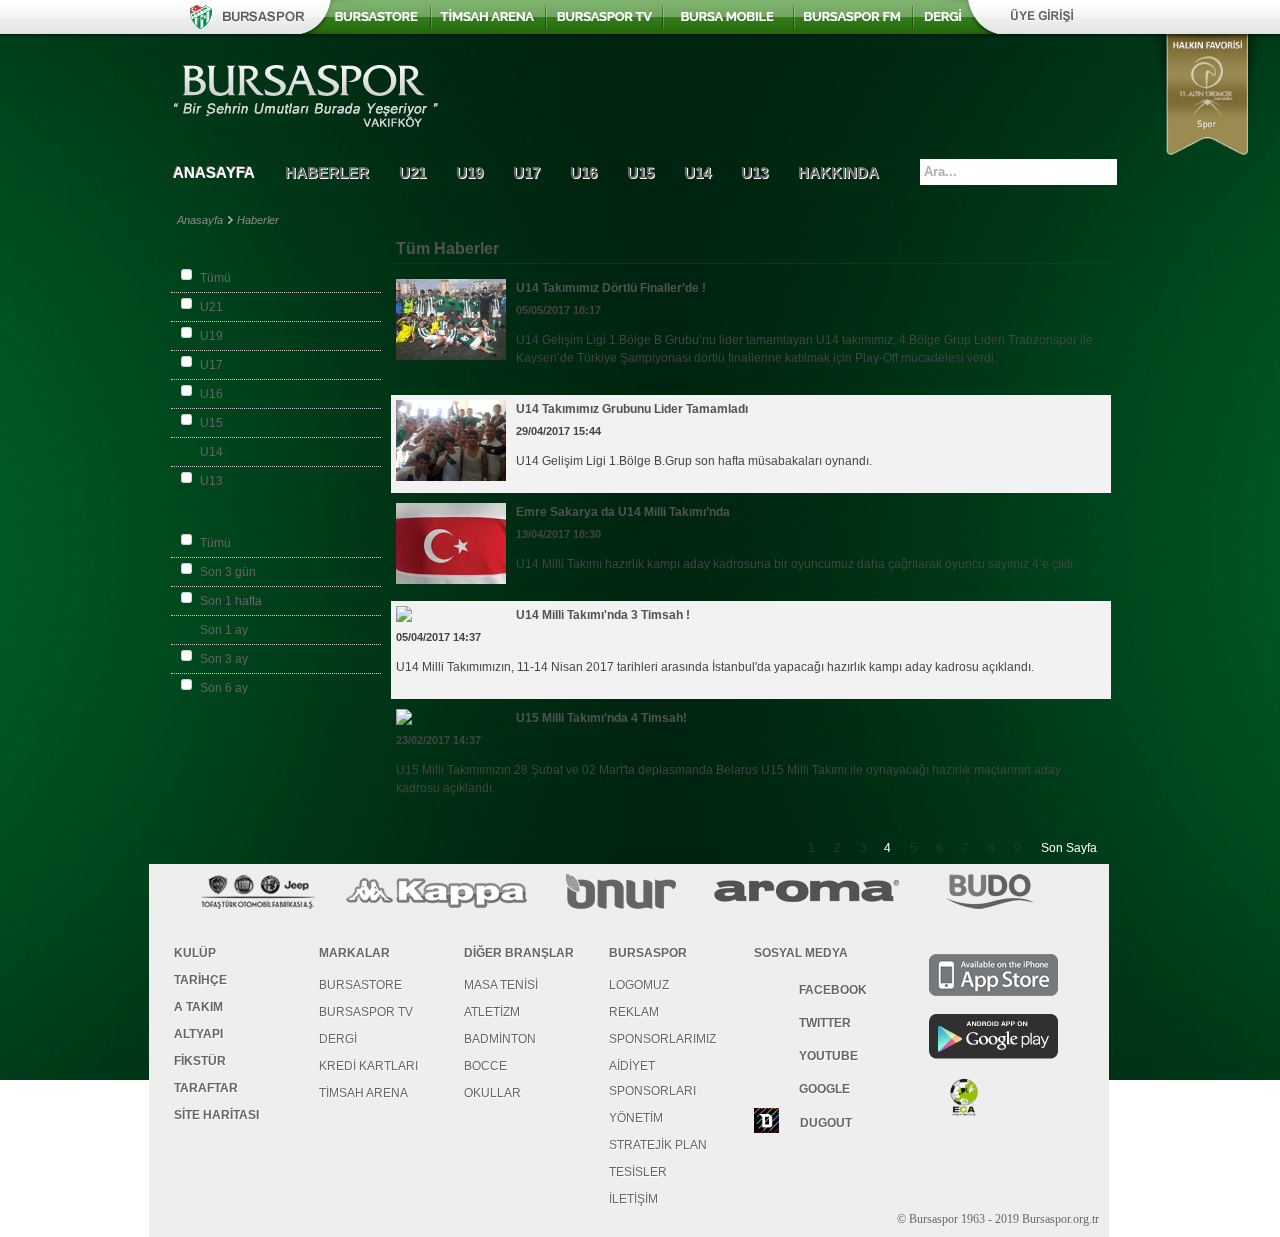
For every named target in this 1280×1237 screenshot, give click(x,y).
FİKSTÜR (200, 1061)
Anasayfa (200, 220)
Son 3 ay (224, 659)
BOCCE (485, 1066)
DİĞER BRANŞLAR (519, 953)
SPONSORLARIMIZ (662, 1039)
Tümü (215, 278)
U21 (211, 307)
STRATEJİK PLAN (658, 1145)
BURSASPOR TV (366, 1012)
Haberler (258, 220)
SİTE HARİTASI (216, 1115)
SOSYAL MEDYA (801, 953)
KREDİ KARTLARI (368, 1066)
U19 (211, 336)
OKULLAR (492, 1093)
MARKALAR (354, 953)
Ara (1103, 171)
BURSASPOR (648, 953)
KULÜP (195, 953)
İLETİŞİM (633, 1199)
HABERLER (327, 172)
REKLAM (634, 1012)
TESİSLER (638, 1172)
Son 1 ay (224, 630)
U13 (211, 481)
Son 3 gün (228, 572)
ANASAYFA (214, 172)
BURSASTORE (360, 985)
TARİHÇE (200, 980)
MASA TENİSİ (501, 985)
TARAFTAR (206, 1088)
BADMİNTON (500, 1039)
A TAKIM (198, 1007)
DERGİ (338, 1039)
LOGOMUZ (639, 985)
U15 (211, 423)
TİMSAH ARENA (363, 1093)
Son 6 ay (224, 688)
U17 (211, 365)
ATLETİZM (492, 1012)
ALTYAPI (198, 1034)
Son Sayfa (1069, 848)
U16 (211, 394)
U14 (211, 452)
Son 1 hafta (231, 601)
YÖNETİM (636, 1118)
